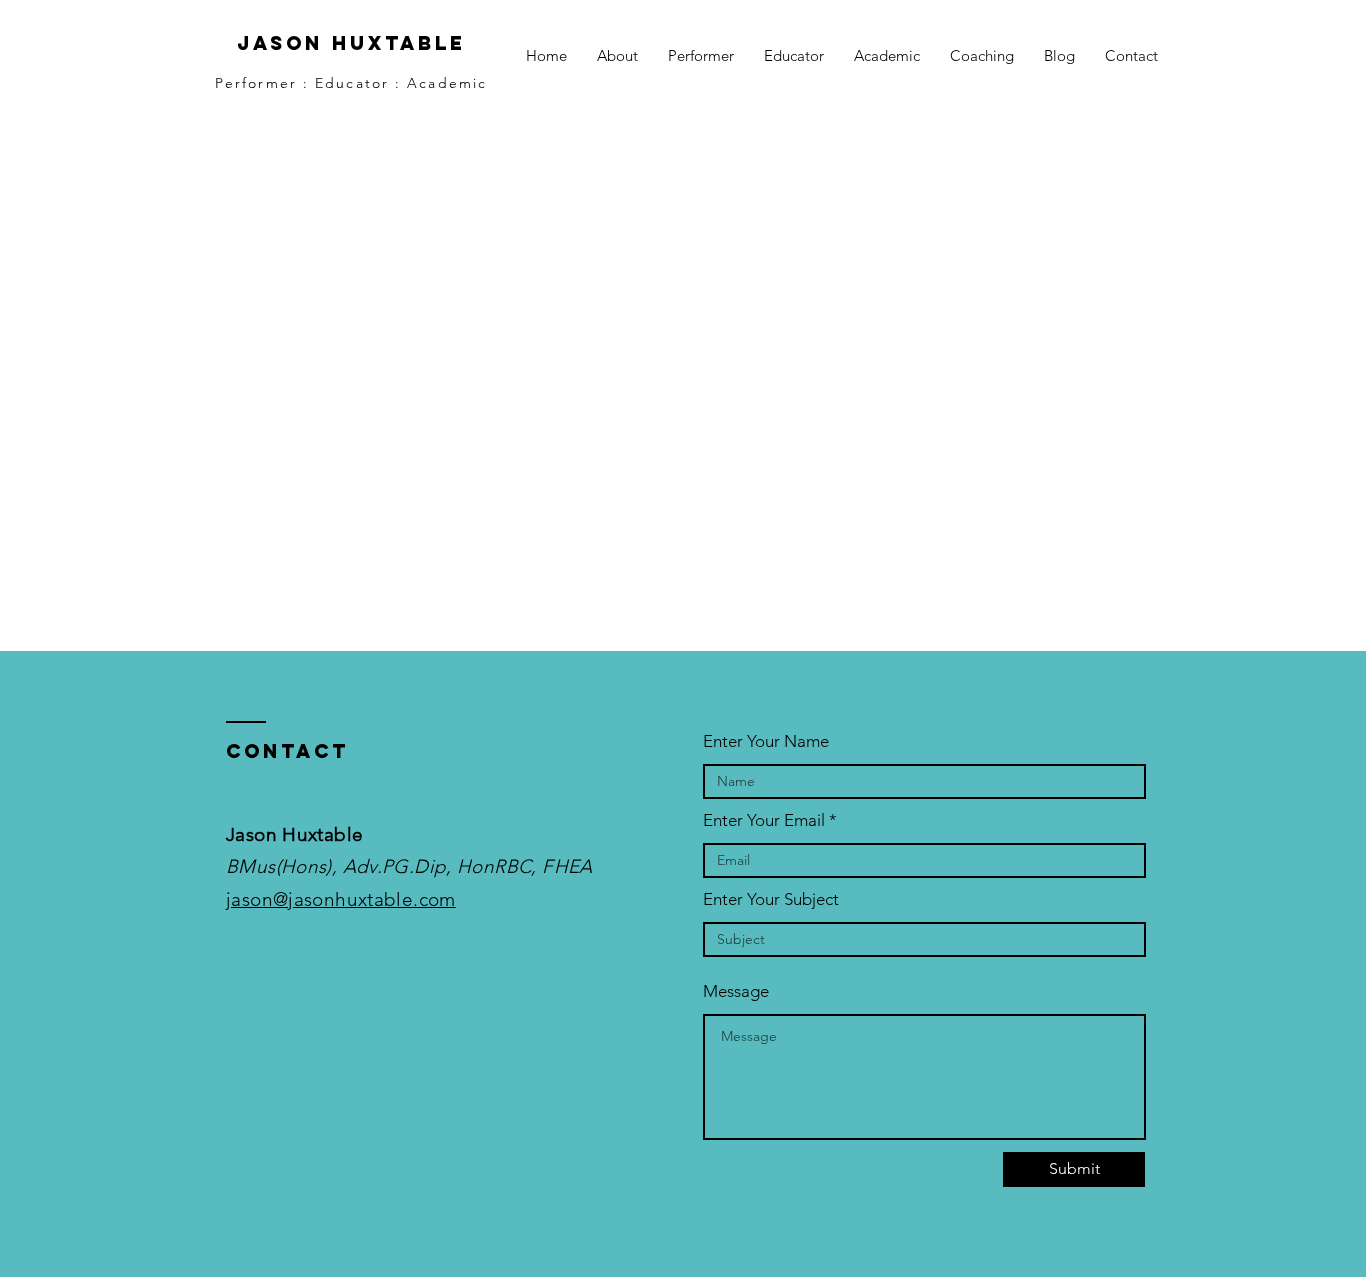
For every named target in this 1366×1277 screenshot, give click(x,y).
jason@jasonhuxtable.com (341, 899)
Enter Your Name (766, 741)
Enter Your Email (764, 820)
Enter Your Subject (771, 899)
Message (736, 991)
